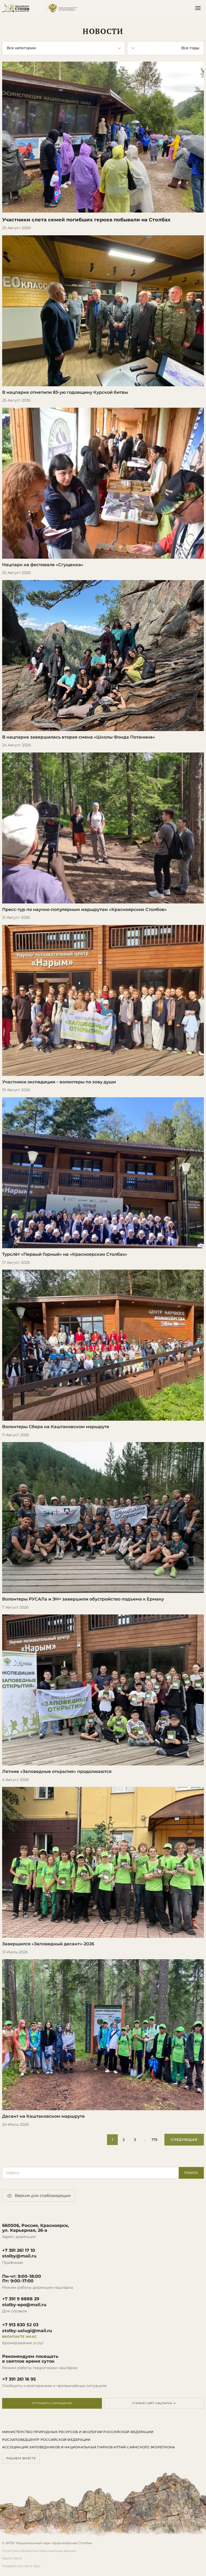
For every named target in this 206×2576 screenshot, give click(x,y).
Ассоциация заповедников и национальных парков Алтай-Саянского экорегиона (89, 2447)
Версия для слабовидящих (43, 2195)
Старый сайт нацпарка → (154, 2403)
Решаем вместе (21, 2458)
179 (154, 2140)
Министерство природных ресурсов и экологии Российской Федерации (78, 2432)
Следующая (184, 2140)
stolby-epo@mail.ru (24, 2305)
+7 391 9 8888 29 (21, 2299)
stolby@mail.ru (19, 2256)
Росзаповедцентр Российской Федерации (46, 2440)
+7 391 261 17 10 (19, 2250)
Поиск (191, 2173)
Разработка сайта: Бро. (22, 2566)
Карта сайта (12, 2558)
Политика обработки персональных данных (39, 2551)
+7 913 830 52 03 (20, 2325)
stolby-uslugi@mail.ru (27, 2331)
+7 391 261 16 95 (19, 2379)
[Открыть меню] (198, 8)
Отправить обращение (52, 2403)
